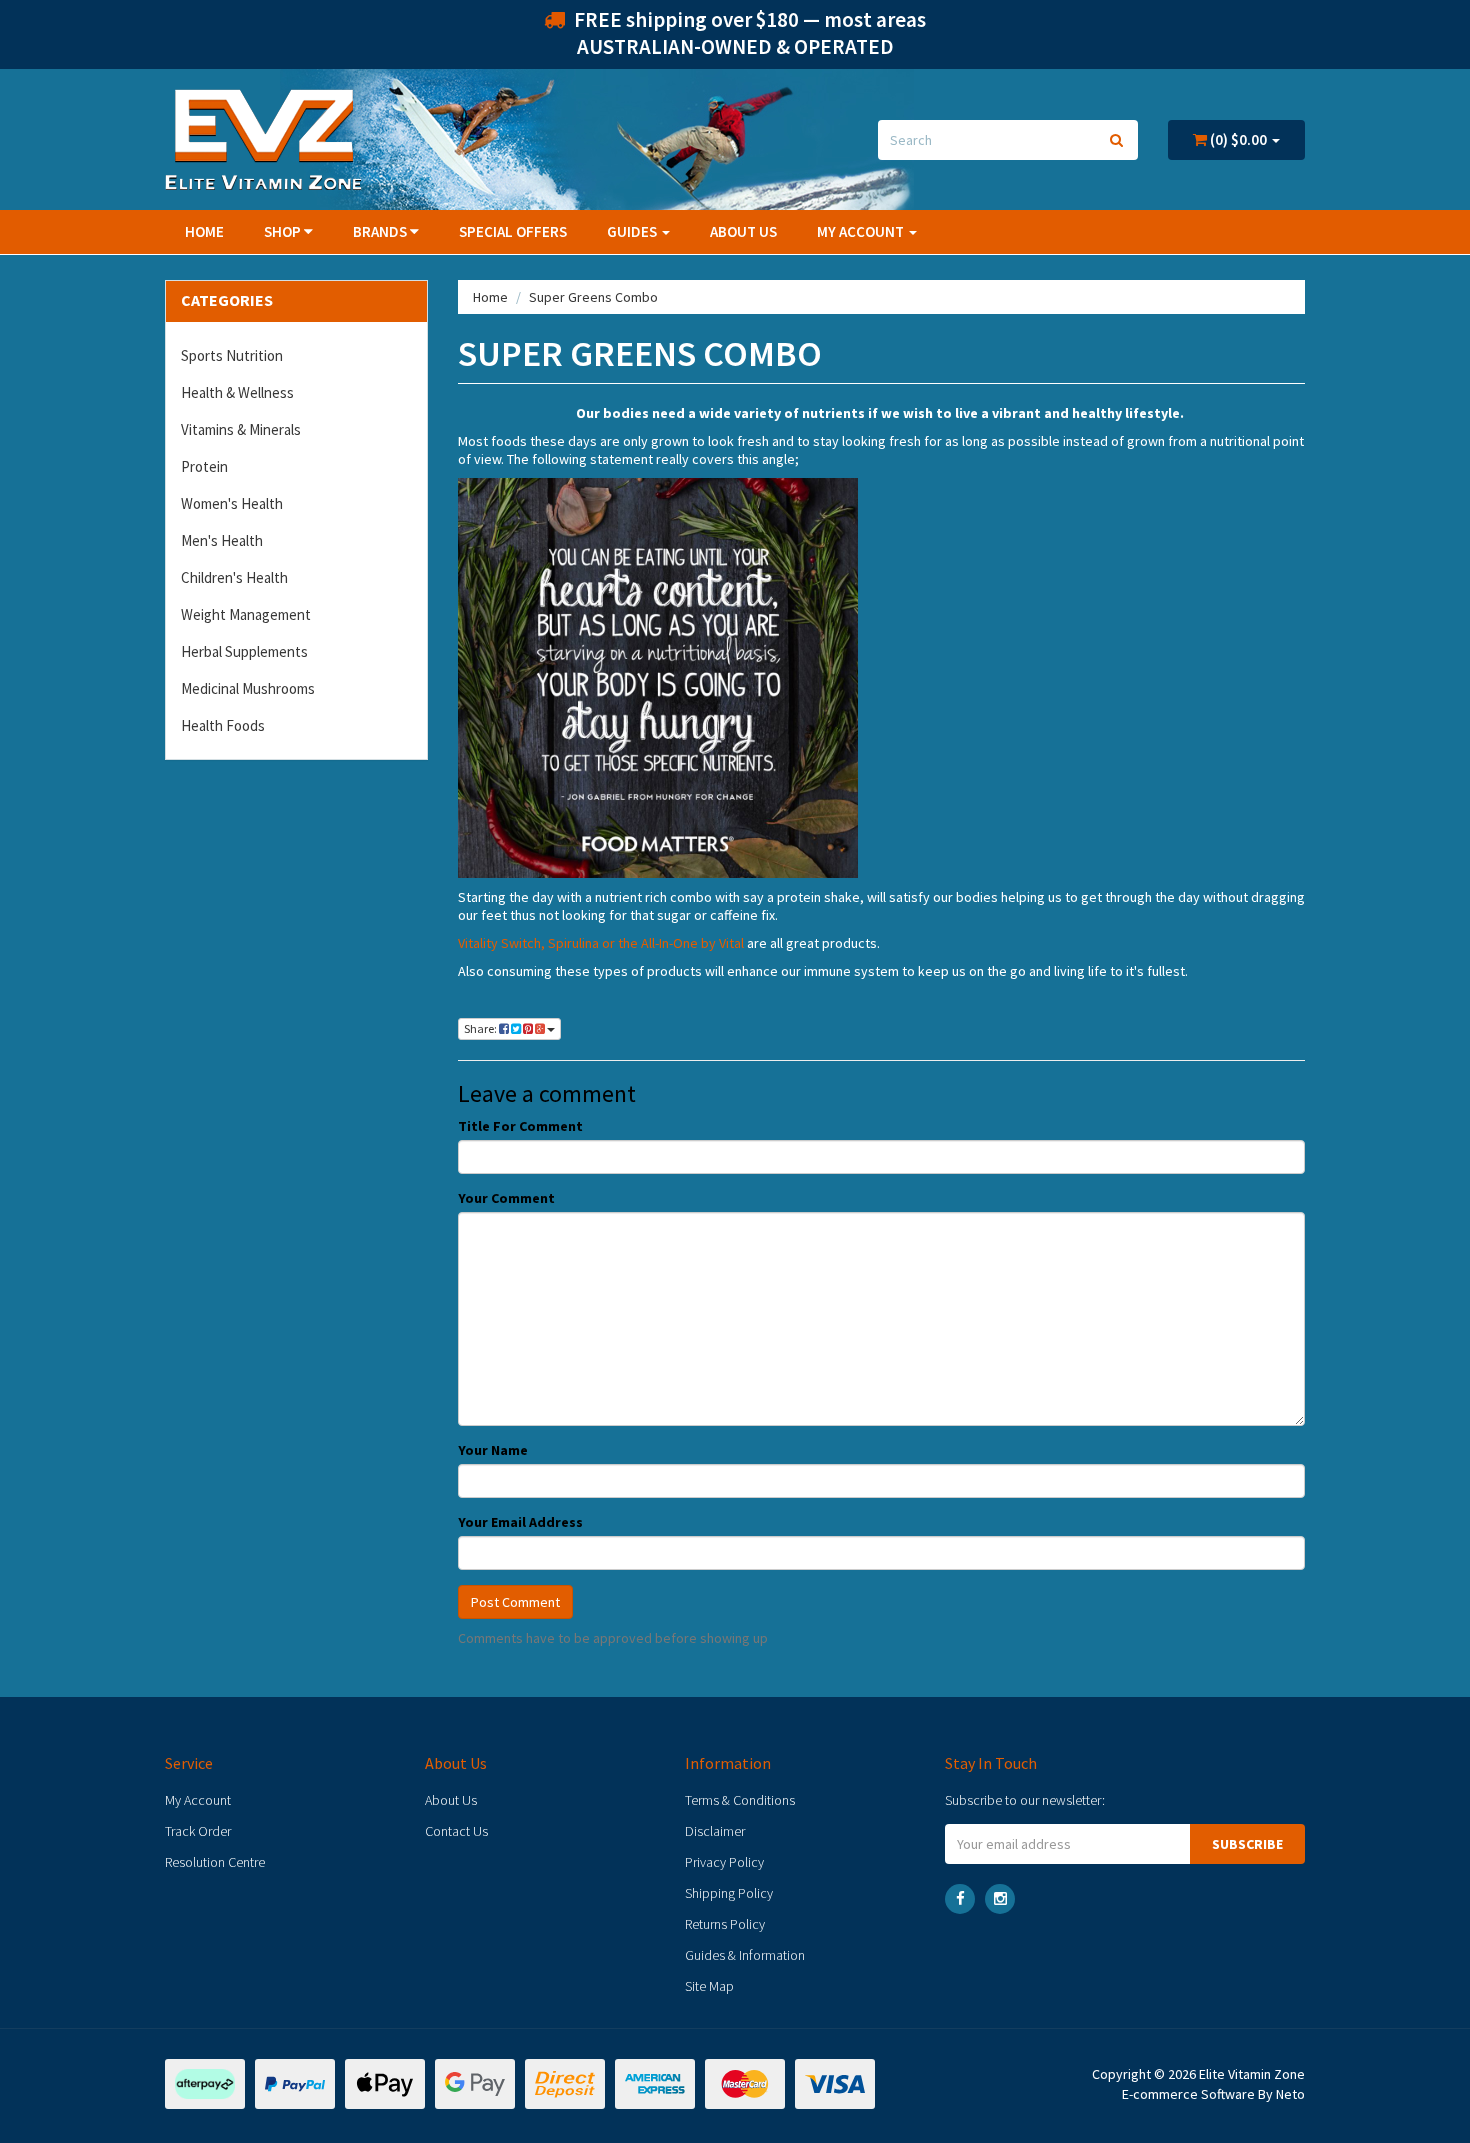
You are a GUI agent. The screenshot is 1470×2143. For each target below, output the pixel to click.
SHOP (284, 231)
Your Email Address (520, 1522)
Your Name (493, 1450)
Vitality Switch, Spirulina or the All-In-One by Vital (601, 943)
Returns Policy (725, 1924)
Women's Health (232, 503)
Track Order (198, 1831)
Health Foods (223, 725)
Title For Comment (520, 1126)
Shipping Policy (729, 1893)
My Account (198, 1800)
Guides (633, 231)
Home (204, 231)
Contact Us (456, 1831)
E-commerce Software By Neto (1213, 2094)
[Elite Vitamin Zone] (263, 138)
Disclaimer (715, 1831)
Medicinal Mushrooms (248, 688)
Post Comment (515, 1602)
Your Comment (506, 1198)
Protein (204, 466)
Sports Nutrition (232, 355)
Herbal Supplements (244, 651)
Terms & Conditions (740, 1800)
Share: (481, 1028)
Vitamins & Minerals (241, 429)
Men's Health (222, 540)
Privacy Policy (724, 1862)
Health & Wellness (237, 392)
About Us (743, 231)
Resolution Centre (215, 1862)
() (1237, 139)
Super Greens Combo (593, 297)
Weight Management (246, 614)
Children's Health (234, 577)
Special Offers (513, 231)
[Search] (1116, 140)
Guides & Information (745, 1955)
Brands (381, 231)
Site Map (709, 1986)
